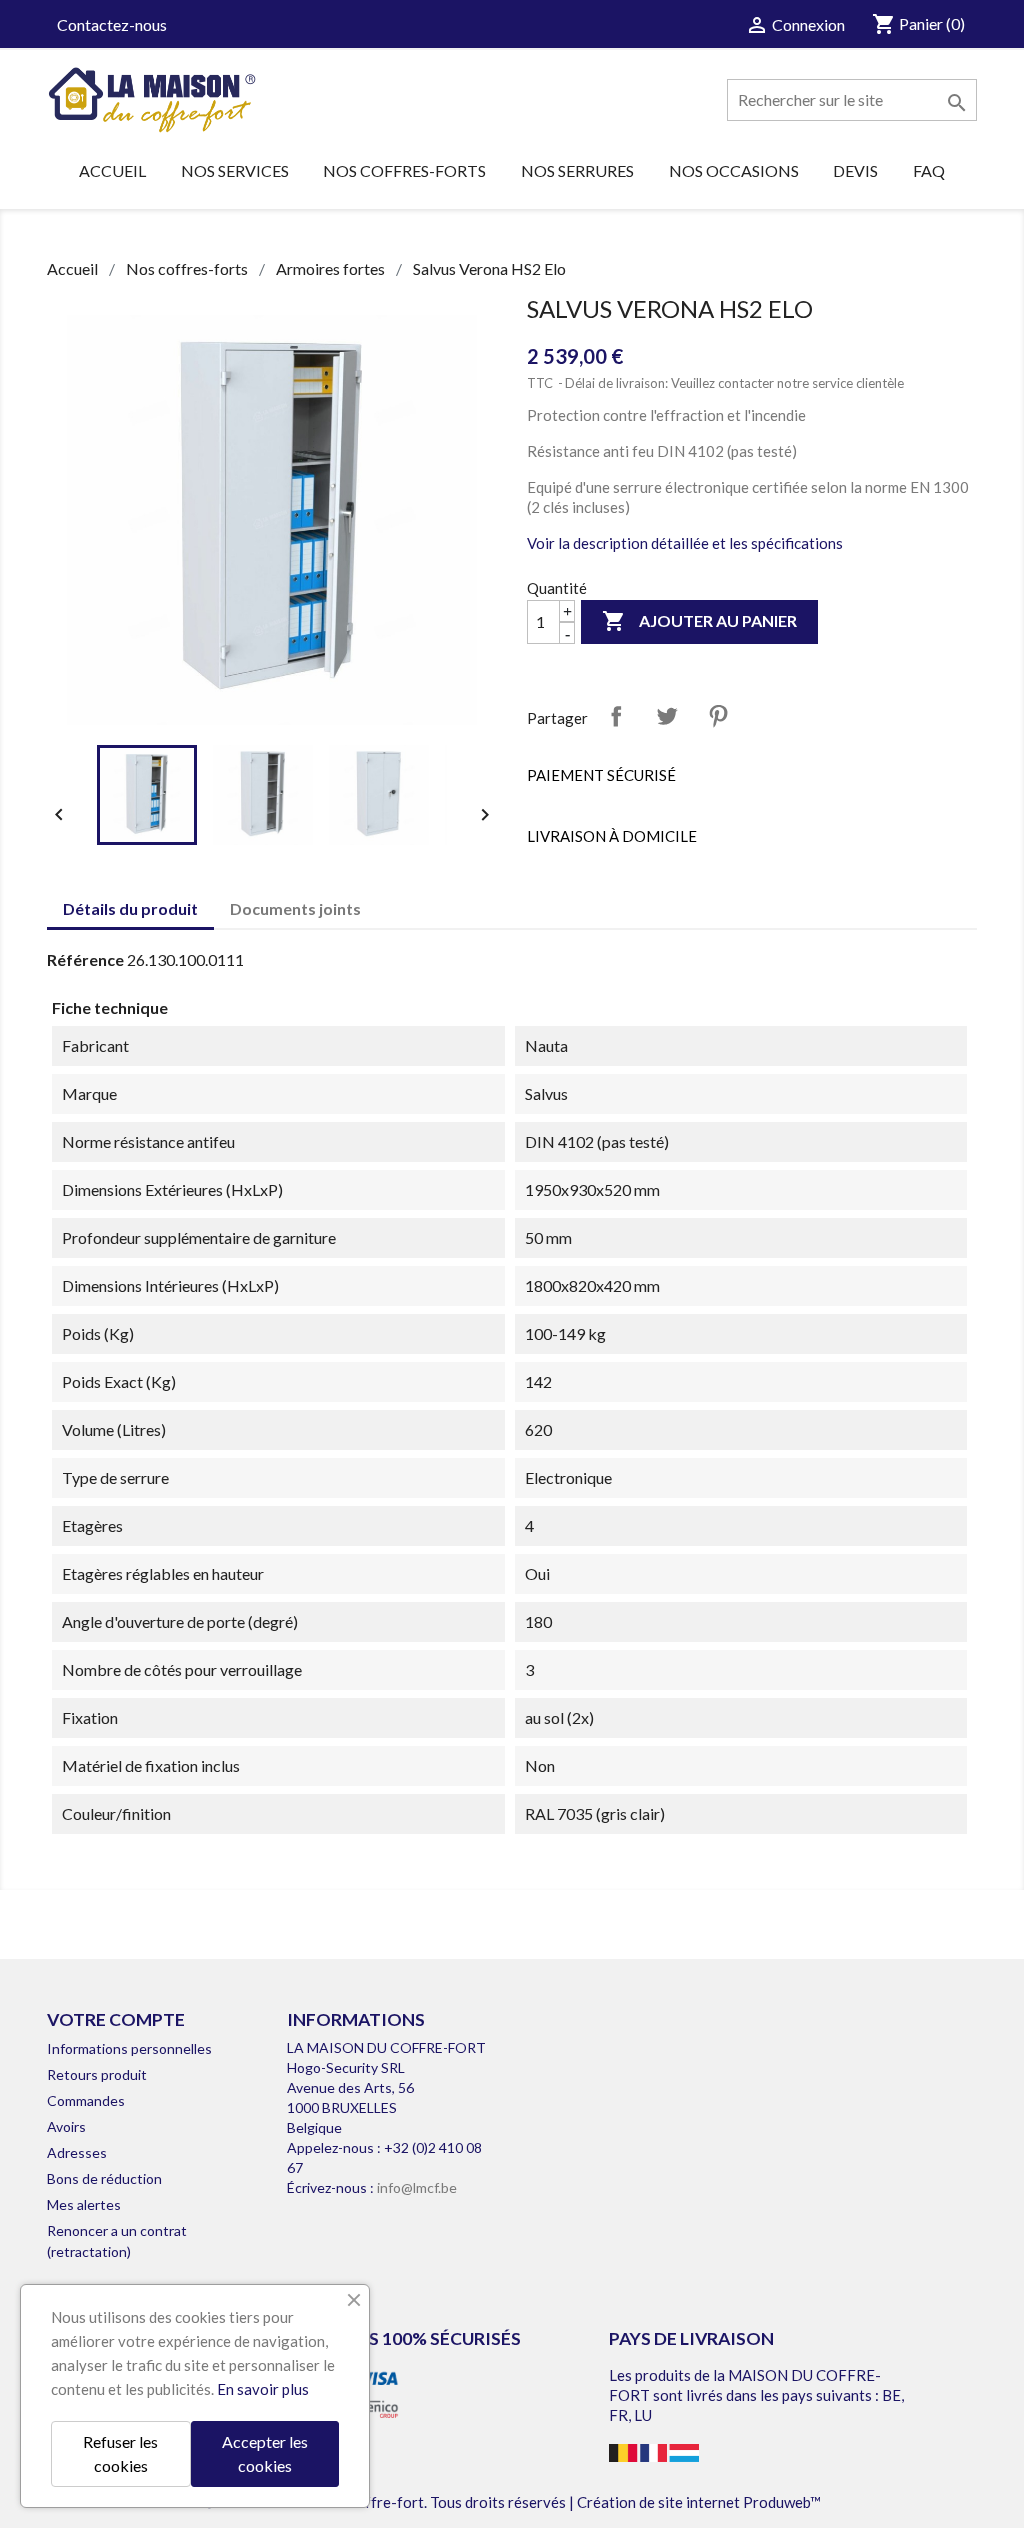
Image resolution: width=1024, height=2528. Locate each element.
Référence (85, 959)
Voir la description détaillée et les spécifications (685, 543)
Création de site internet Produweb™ (699, 2502)
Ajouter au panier (699, 621)
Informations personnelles (129, 2048)
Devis (855, 170)
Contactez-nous (112, 24)
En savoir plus (263, 2389)
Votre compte (116, 2019)
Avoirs (66, 2126)
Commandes (86, 2100)
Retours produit (97, 2074)
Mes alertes (84, 2204)
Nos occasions (734, 170)
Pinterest (718, 716)
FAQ (929, 170)
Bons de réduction (104, 2178)
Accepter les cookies (265, 2453)
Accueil (112, 170)
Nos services (235, 170)
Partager (616, 716)
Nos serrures (577, 170)
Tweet (667, 716)
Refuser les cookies (120, 2453)
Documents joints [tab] (295, 908)
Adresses (77, 2152)
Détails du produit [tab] (130, 908)
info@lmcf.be (417, 2187)
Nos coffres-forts (404, 170)
